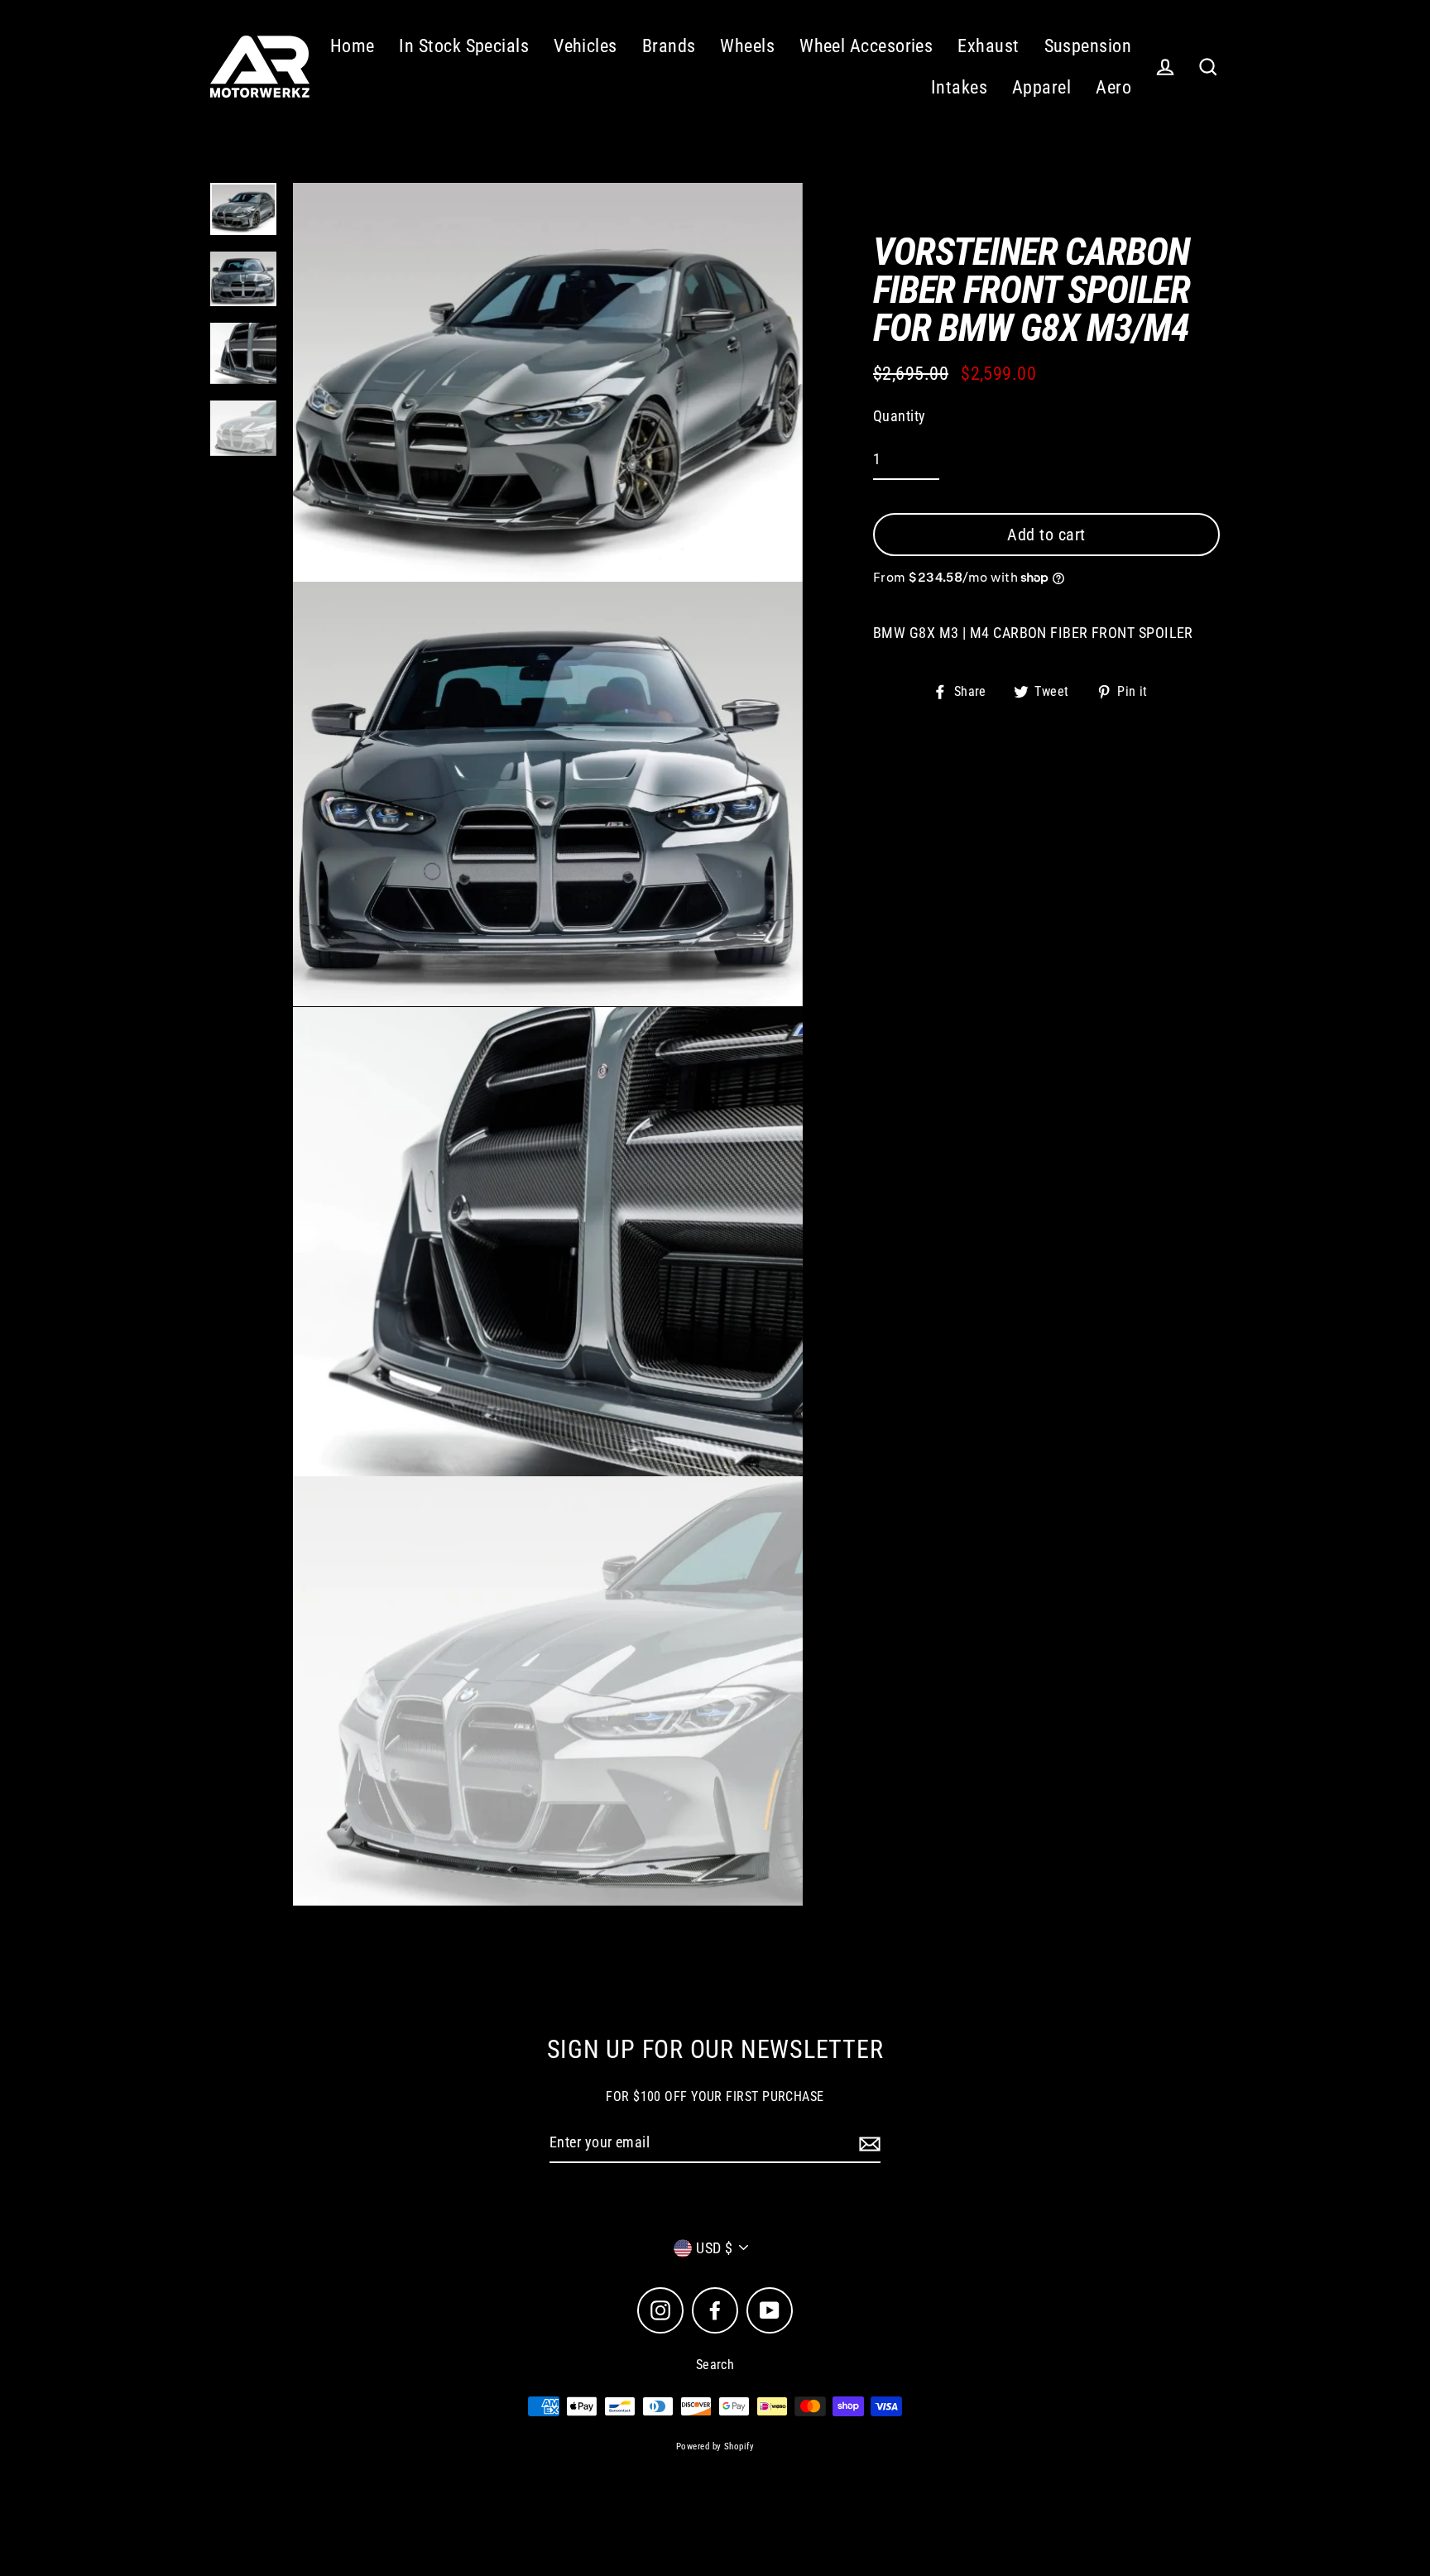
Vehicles (585, 46)
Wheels (747, 46)
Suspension (1088, 46)
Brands (669, 46)
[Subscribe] (867, 2144)
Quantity (900, 416)
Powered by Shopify (715, 2446)
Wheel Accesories (866, 46)
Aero (1113, 87)
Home (353, 46)
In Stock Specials (464, 46)
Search (715, 2365)
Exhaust (988, 46)
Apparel (1041, 87)
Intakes (959, 87)
